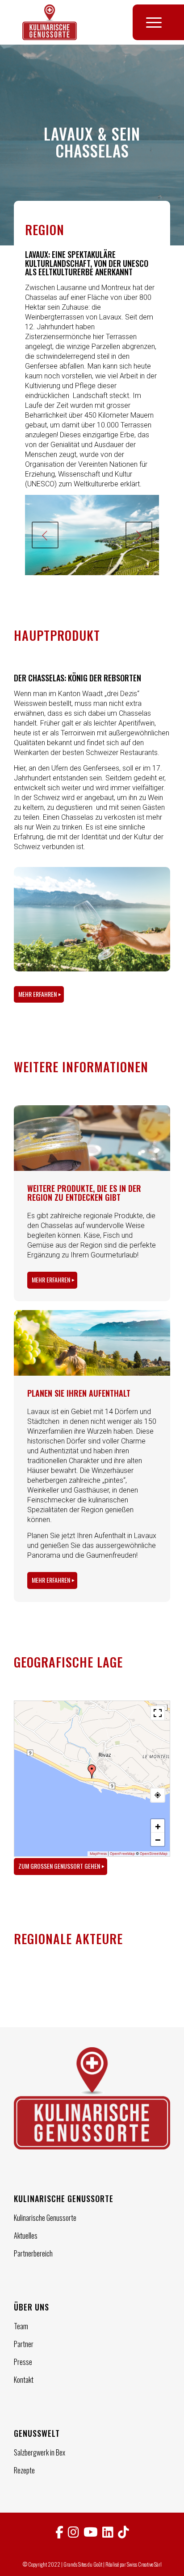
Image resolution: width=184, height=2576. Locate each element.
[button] (92, 1771)
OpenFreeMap (122, 1854)
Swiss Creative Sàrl (144, 2564)
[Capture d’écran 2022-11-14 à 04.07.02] (27, 1991)
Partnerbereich (33, 2253)
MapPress (98, 1854)
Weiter (139, 535)
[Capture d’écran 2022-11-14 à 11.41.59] (79, 1991)
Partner (24, 2344)
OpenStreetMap (154, 1854)
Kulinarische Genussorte (45, 2218)
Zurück (45, 535)
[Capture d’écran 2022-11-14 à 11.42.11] (53, 1991)
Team (21, 2326)
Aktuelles (26, 2236)
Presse (23, 2362)
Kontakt (24, 2380)
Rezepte (24, 2470)
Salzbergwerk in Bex (40, 2452)
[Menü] (149, 22)
